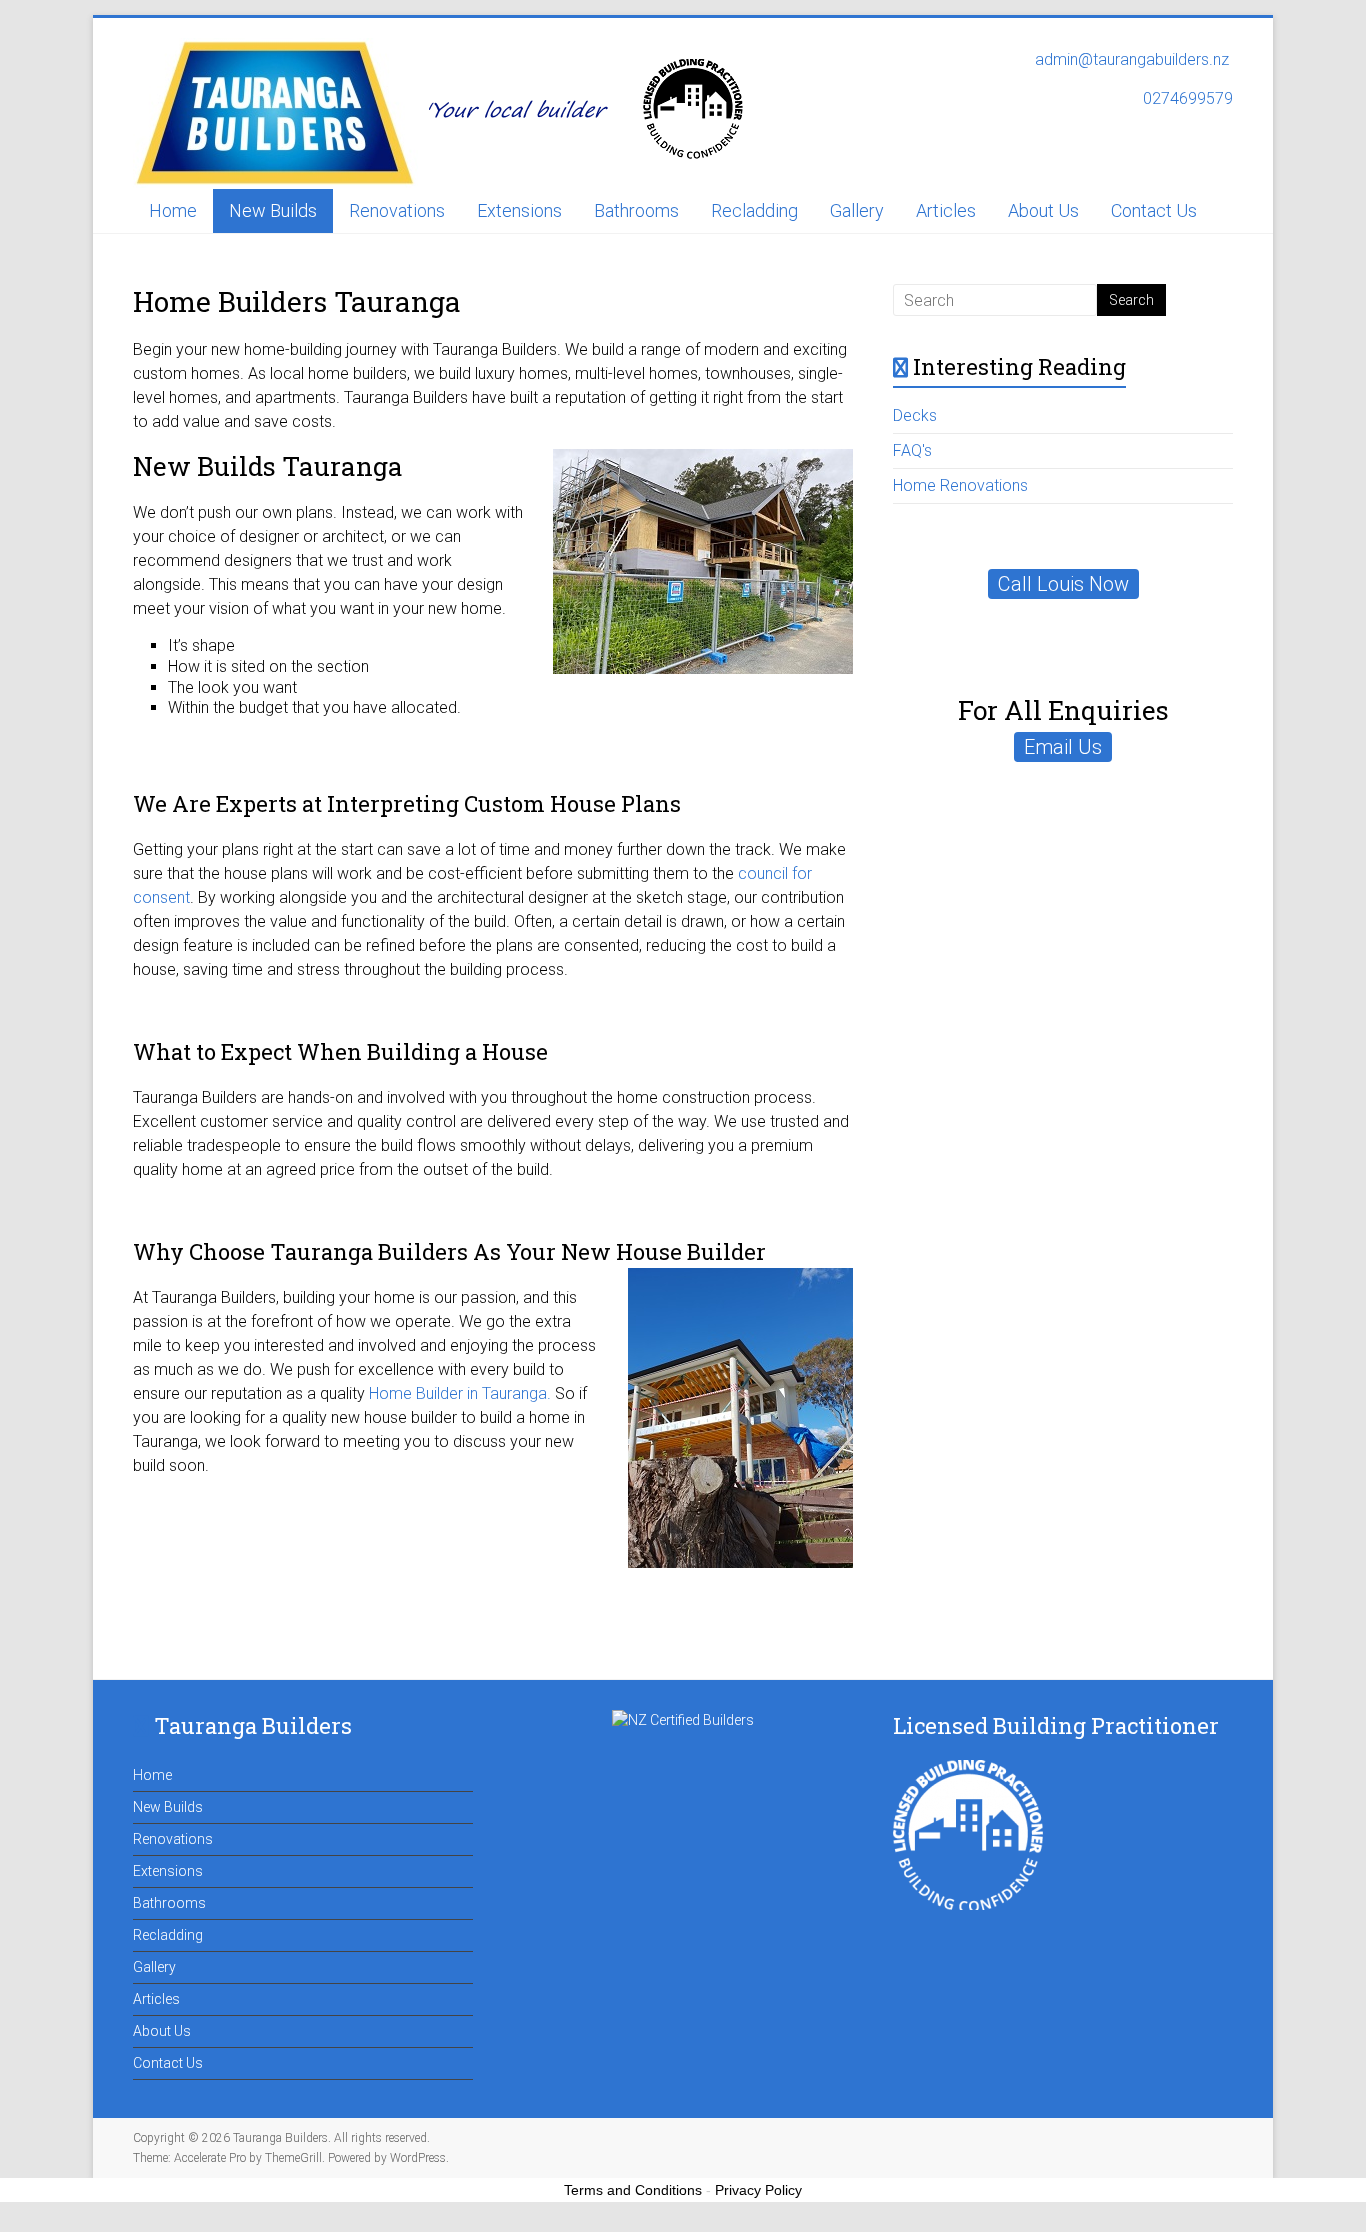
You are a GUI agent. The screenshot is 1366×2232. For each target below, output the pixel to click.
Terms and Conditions (633, 2190)
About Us (1043, 210)
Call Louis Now (1063, 584)
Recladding (754, 210)
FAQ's (912, 450)
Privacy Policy (758, 2190)
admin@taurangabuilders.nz (1134, 59)
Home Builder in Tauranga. (460, 1393)
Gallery (857, 210)
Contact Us (1154, 210)
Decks (915, 415)
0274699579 (1188, 98)
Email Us (1063, 747)
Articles (946, 210)
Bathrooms (636, 210)
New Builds (273, 210)
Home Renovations (960, 485)
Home (173, 210)
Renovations (397, 210)
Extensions (519, 210)
